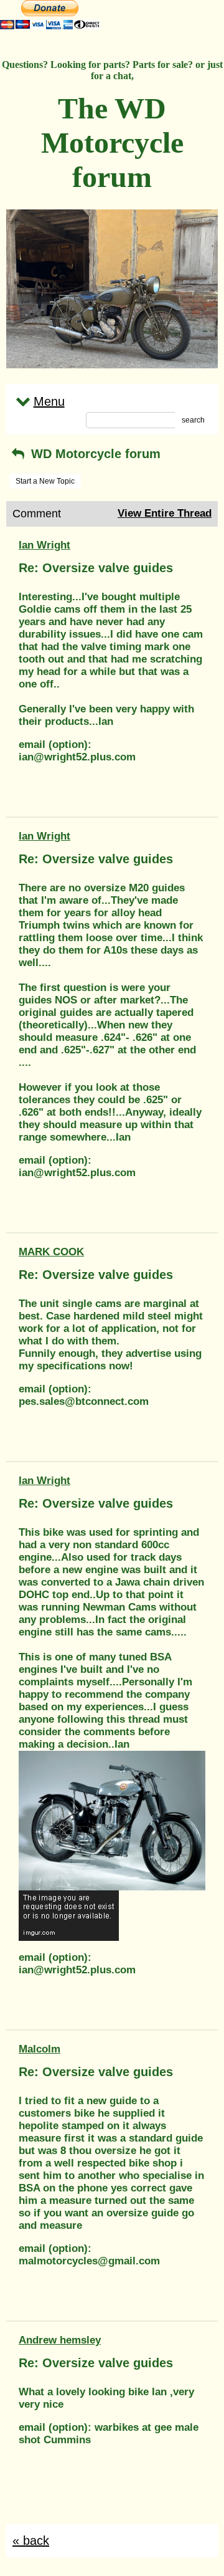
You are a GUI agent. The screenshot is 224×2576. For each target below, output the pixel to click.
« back (31, 2540)
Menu (49, 401)
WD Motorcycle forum (94, 454)
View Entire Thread (165, 513)
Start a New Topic (45, 481)
